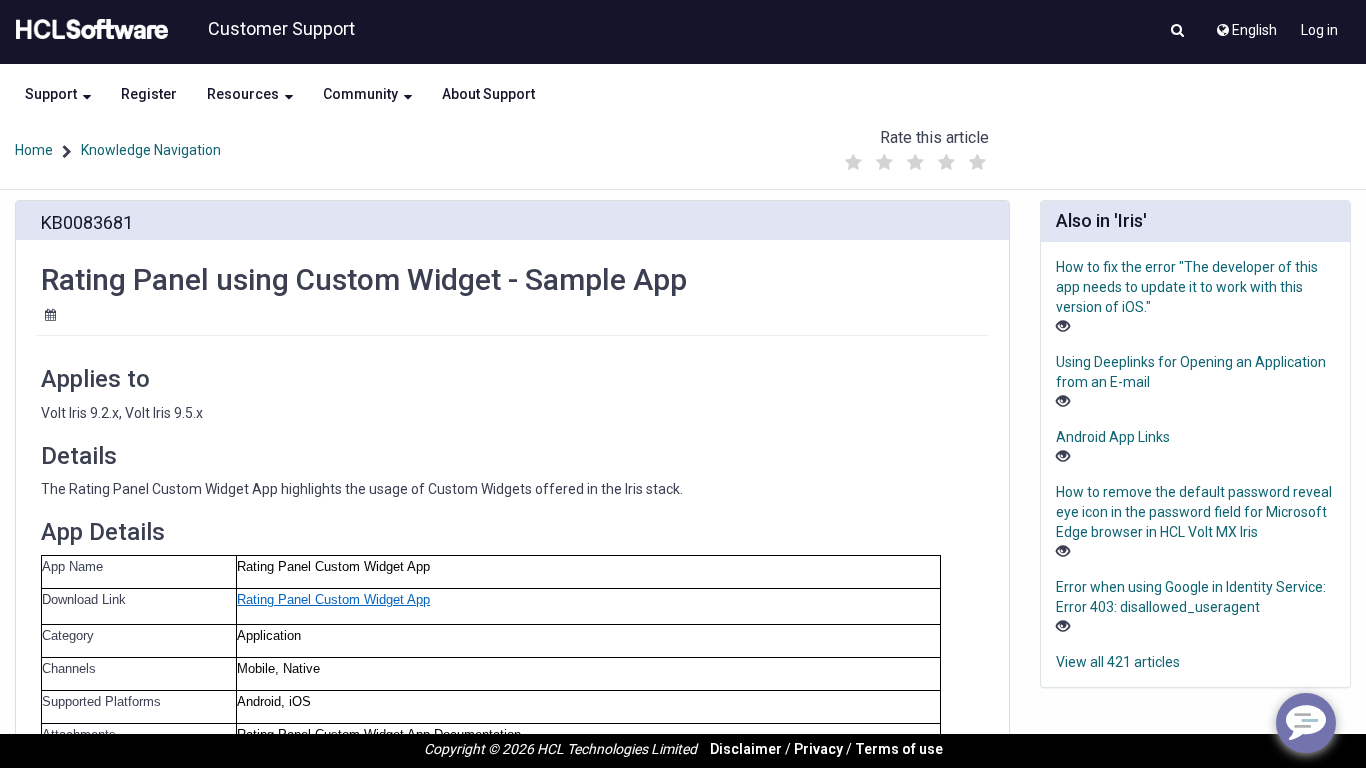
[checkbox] (853, 163)
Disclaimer (746, 749)
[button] (1177, 32)
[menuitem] (1245, 25)
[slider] (915, 157)
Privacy (818, 749)
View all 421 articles (1118, 662)
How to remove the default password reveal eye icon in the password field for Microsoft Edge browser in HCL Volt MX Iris (1194, 512)
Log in (1319, 30)
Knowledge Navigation (151, 150)
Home (34, 150)
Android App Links (1113, 437)
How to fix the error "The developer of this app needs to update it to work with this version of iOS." (1187, 287)
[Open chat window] (1306, 723)
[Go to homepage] (88, 30)
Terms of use (899, 749)
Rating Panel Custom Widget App (333, 599)
